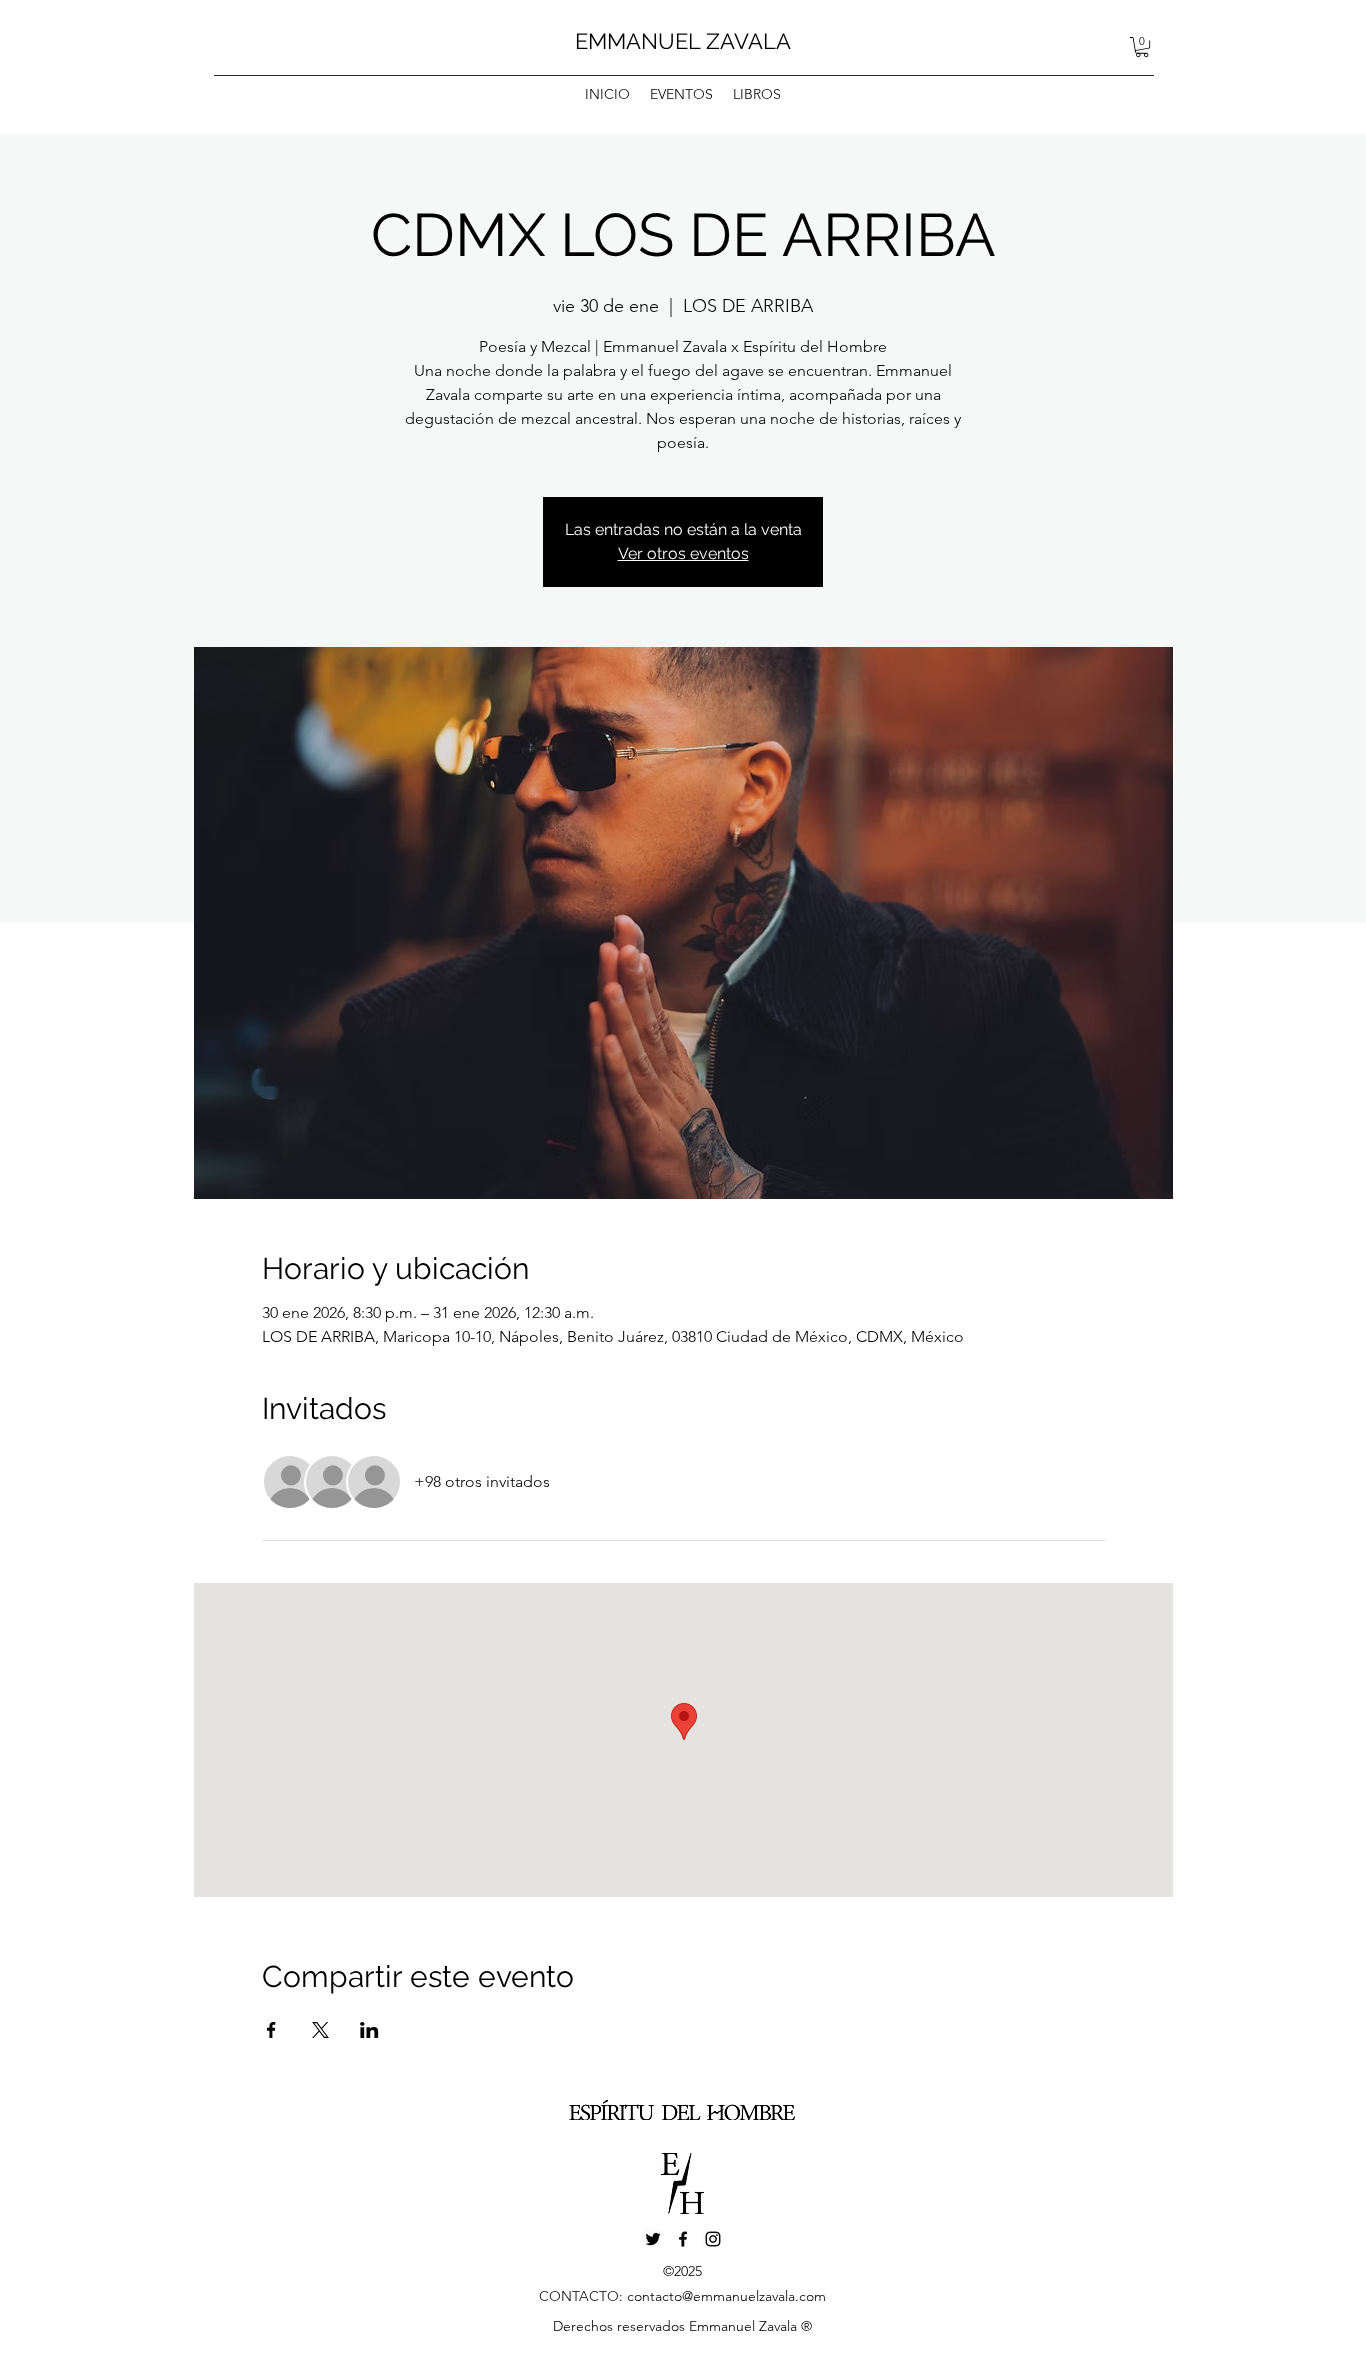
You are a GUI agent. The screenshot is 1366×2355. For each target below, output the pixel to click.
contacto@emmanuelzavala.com (726, 2296)
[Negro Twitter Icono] (653, 2239)
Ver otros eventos (683, 553)
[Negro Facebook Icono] (683, 2239)
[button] (1142, 47)
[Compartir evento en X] (320, 2030)
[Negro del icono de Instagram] (713, 2239)
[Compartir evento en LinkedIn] (369, 2030)
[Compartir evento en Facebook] (271, 2030)
